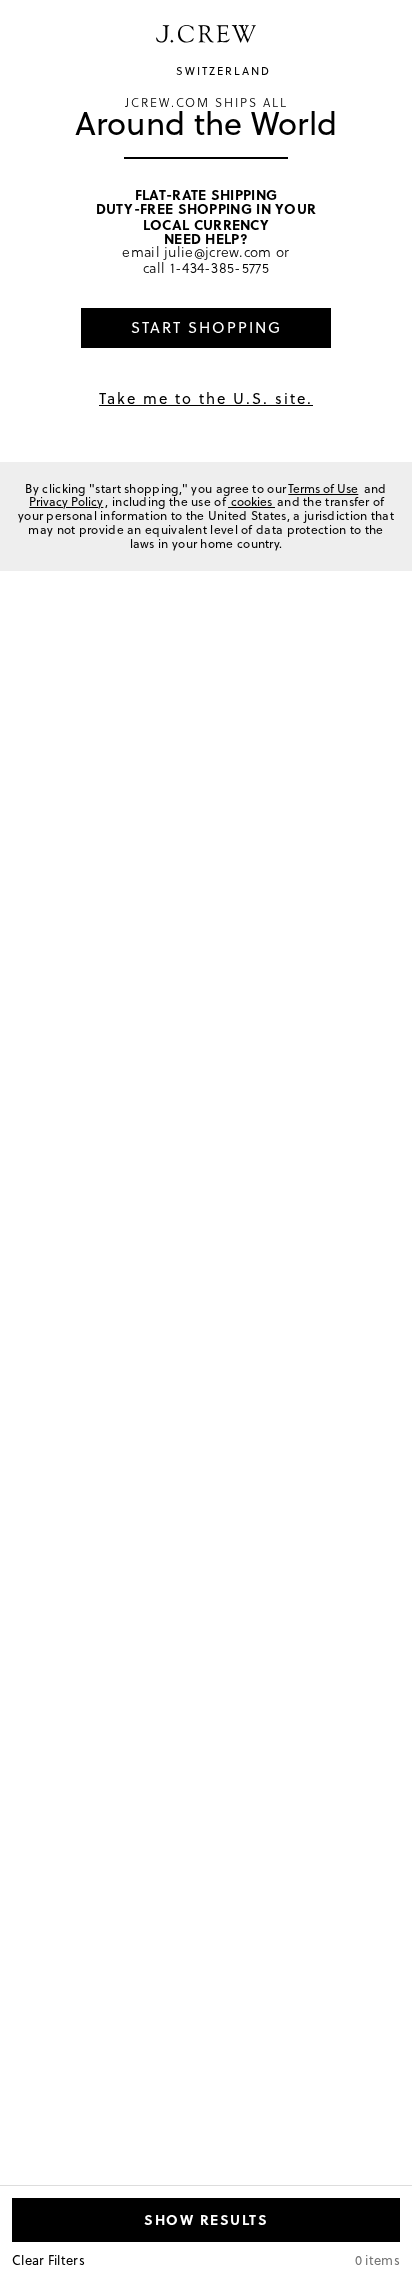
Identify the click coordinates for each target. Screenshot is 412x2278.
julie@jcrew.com (218, 251)
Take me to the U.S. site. (206, 398)
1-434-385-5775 (219, 267)
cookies (251, 501)
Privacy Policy (66, 501)
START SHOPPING (206, 327)
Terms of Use (323, 488)
